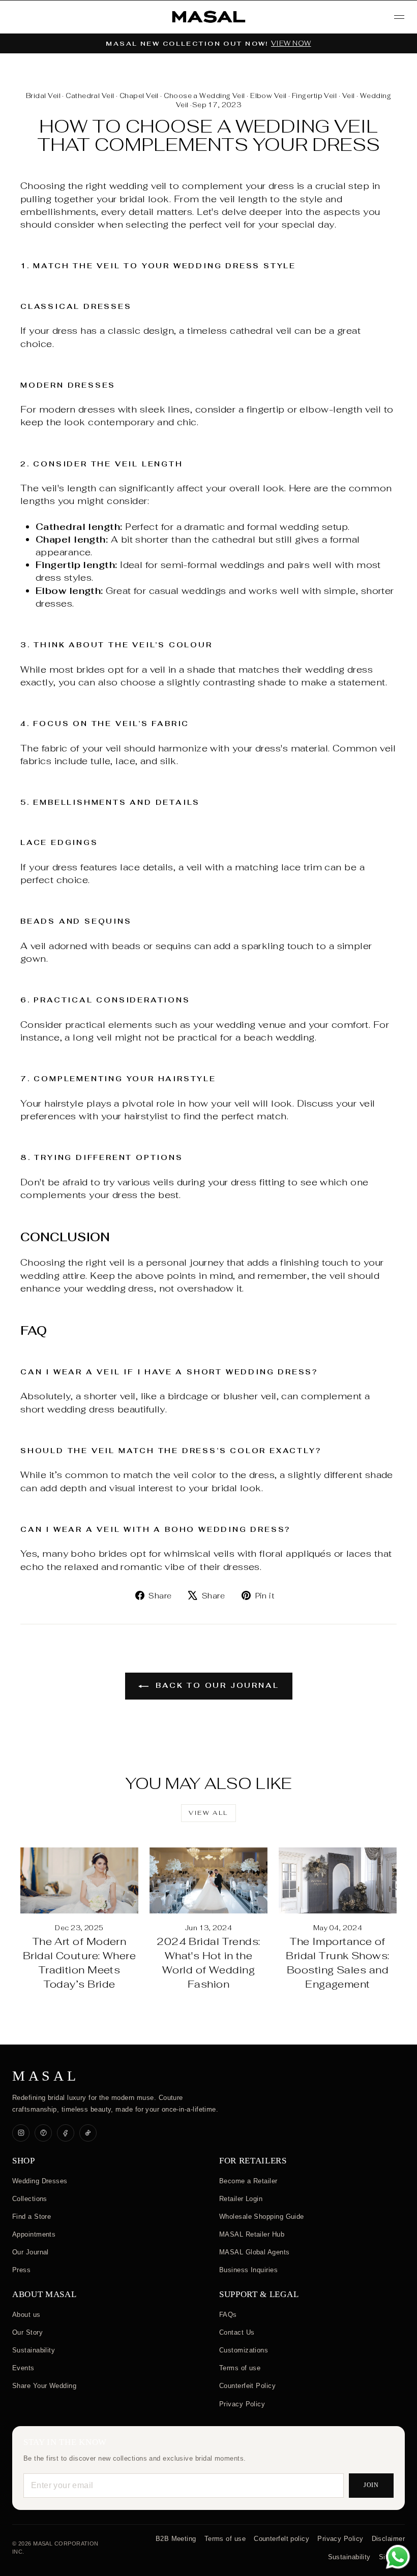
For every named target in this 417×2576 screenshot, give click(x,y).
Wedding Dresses (40, 2181)
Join (371, 2485)
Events (23, 2368)
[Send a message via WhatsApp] (398, 2557)
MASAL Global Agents (255, 2252)
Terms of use (240, 2368)
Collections (30, 2199)
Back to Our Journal (216, 1685)
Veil (349, 96)
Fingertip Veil (314, 96)
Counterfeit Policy (247, 2386)
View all (208, 1813)
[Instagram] (21, 2133)
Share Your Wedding (44, 2386)
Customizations (244, 2350)
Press (21, 2270)
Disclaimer (389, 2539)
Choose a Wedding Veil (204, 96)
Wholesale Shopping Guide (262, 2217)
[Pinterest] (43, 2133)
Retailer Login (241, 2199)
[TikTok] (88, 2133)
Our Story (27, 2332)
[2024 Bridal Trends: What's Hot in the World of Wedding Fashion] (208, 1880)
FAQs (228, 2315)
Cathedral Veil (90, 96)
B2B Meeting (176, 2539)
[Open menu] (399, 17)
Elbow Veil (269, 96)
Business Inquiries (248, 2270)
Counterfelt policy (281, 2539)
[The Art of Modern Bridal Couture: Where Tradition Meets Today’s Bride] (79, 1880)
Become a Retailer (248, 2181)
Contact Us (237, 2332)
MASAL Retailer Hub (252, 2234)
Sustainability (34, 2350)
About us (26, 2315)
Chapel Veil (139, 96)
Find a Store (32, 2217)
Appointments (34, 2234)
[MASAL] (208, 17)
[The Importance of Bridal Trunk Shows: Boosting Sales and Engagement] (338, 1880)
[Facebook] (66, 2133)
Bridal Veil (43, 96)
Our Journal (31, 2252)
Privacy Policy (242, 2404)
